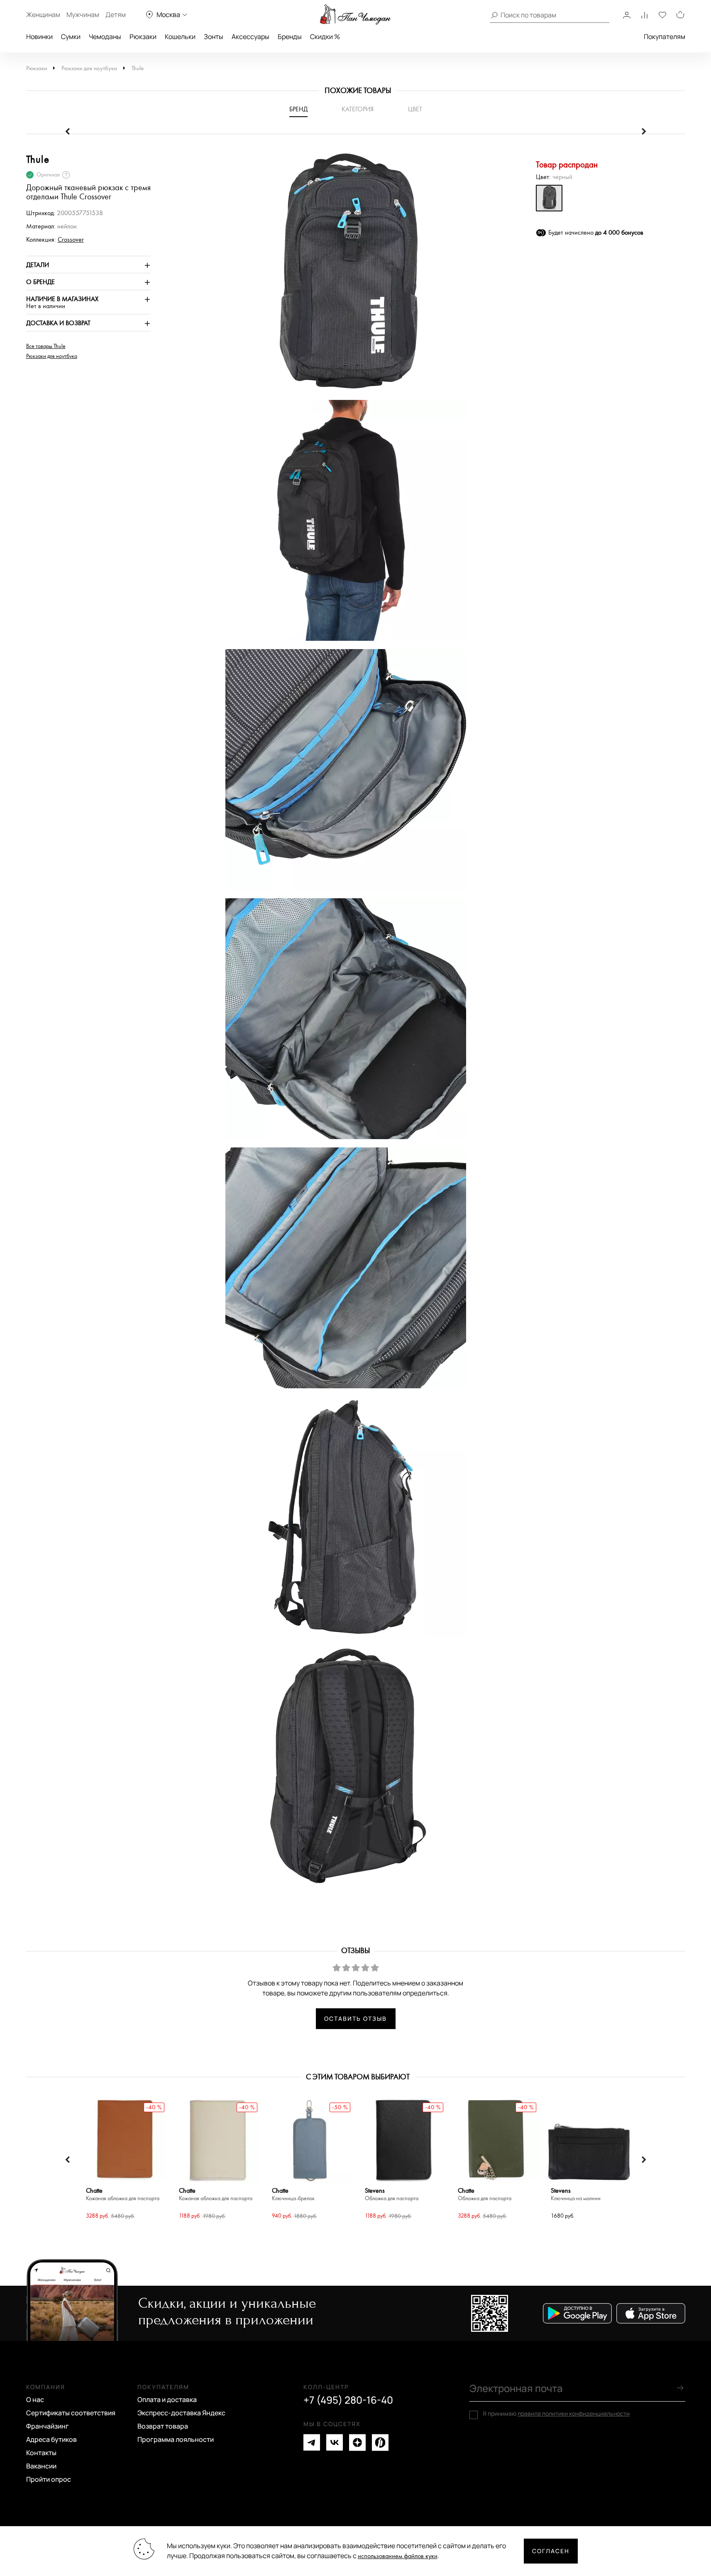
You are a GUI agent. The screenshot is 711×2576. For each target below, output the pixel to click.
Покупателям (665, 37)
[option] (342, 275)
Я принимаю (556, 2414)
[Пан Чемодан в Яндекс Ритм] (380, 2442)
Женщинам (43, 15)
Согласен (551, 2551)
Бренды (290, 37)
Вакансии (41, 2466)
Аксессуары (250, 37)
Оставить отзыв (355, 2018)
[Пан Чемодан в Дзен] (357, 2442)
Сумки (71, 37)
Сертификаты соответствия (71, 2413)
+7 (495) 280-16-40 (348, 2400)
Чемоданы (105, 37)
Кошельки (180, 37)
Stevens (392, 2195)
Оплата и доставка (167, 2400)
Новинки (39, 37)
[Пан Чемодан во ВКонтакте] (335, 2442)
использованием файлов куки (398, 2556)
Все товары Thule (46, 346)
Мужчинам (83, 15)
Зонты (214, 37)
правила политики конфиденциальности (574, 2413)
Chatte (123, 2195)
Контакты (41, 2453)
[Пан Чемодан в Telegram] (312, 2442)
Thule (138, 68)
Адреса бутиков (51, 2439)
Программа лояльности (176, 2439)
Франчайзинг (48, 2426)
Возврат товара (163, 2426)
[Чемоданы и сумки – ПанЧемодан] (355, 15)
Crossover (71, 240)
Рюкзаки (143, 37)
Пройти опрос (49, 2479)
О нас (35, 2400)
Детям (116, 15)
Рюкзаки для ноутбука (89, 68)
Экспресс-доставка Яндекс (181, 2413)
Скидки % (325, 37)
